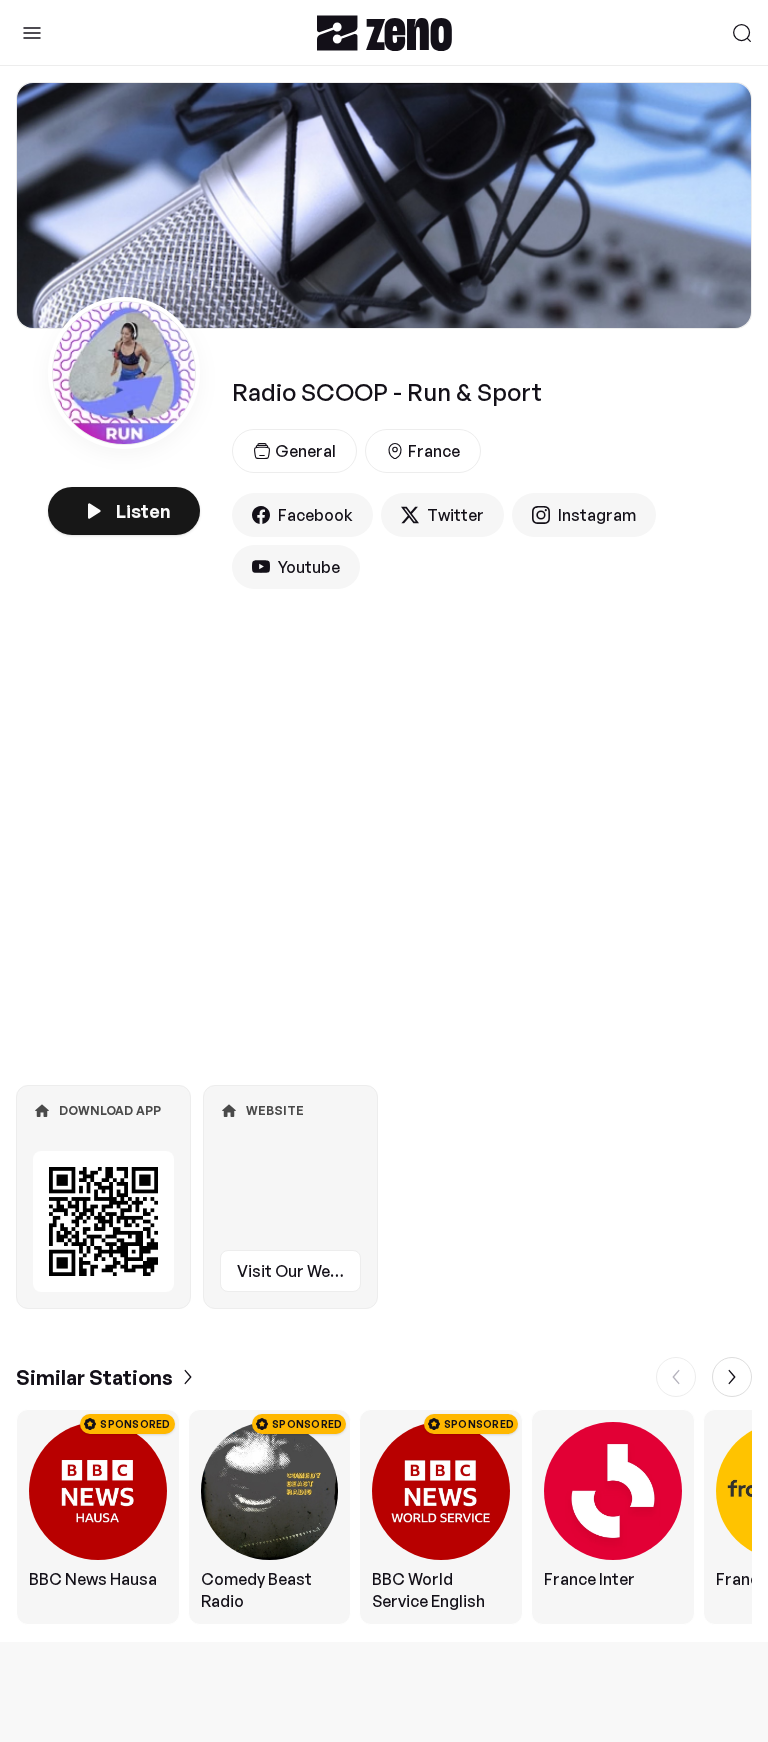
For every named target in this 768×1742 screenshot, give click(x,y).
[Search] (742, 33)
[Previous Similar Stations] (676, 1377)
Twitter (455, 515)
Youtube (309, 567)
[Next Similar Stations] (732, 1377)
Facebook (315, 515)
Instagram (597, 515)
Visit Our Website (299, 1271)
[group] (384, 1517)
